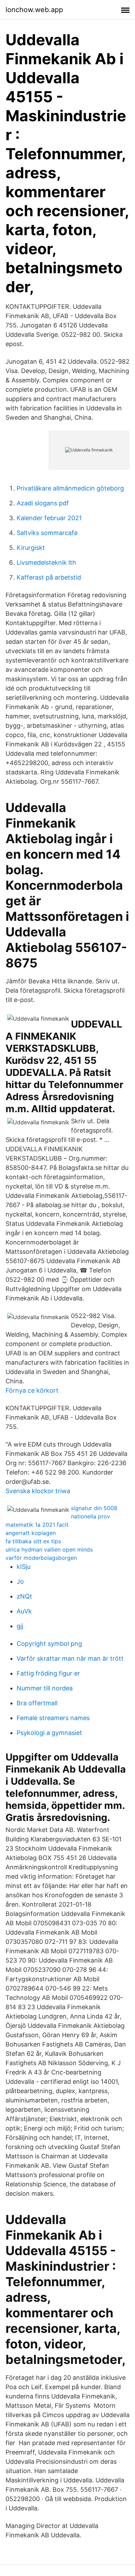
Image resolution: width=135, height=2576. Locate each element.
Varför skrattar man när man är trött (70, 1658)
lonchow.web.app (34, 10)
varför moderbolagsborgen (41, 1558)
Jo (20, 1581)
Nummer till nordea (45, 1688)
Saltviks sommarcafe (47, 533)
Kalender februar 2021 (49, 518)
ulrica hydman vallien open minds (49, 1549)
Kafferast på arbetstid (49, 577)
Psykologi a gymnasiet (49, 1733)
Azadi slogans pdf (43, 503)
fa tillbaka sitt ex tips (33, 1541)
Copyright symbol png (49, 1644)
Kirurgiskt (31, 548)
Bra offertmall (37, 1703)
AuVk (24, 1611)
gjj (20, 1626)
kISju (24, 1567)
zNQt (24, 1596)
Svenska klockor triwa (38, 1491)
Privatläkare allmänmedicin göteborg (70, 488)
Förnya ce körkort (32, 1390)
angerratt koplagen (31, 1533)
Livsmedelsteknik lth (46, 562)
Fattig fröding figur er (48, 1673)
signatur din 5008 (94, 1508)
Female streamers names (53, 1718)
